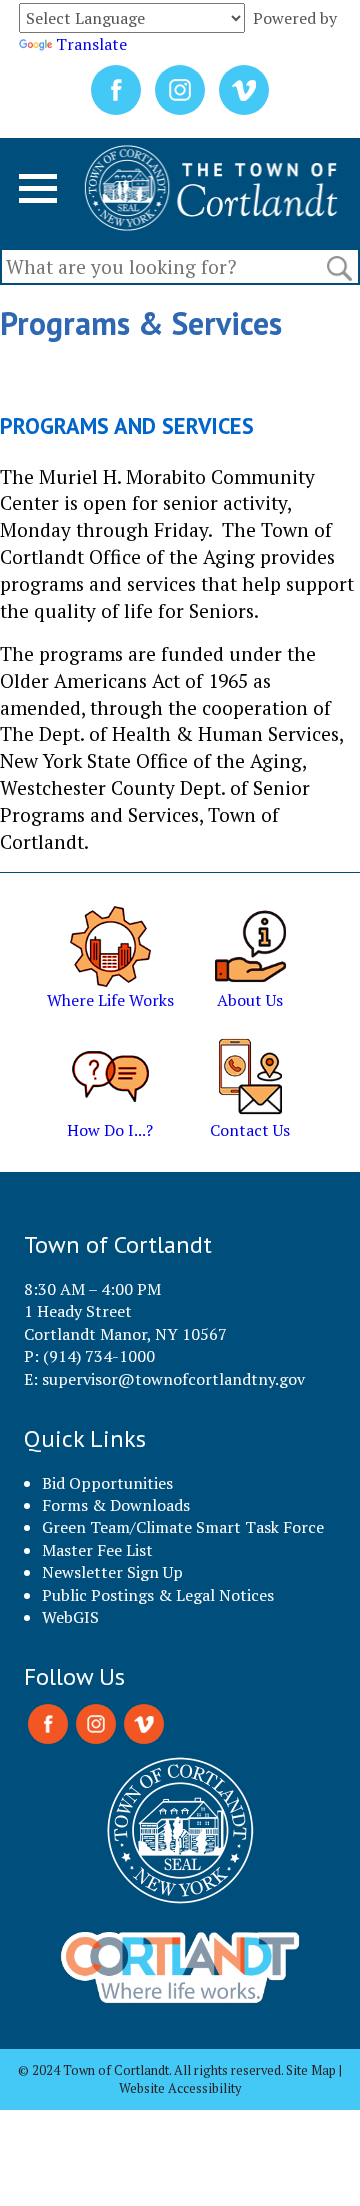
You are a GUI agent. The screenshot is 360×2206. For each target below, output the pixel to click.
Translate (91, 44)
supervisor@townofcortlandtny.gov (173, 1379)
